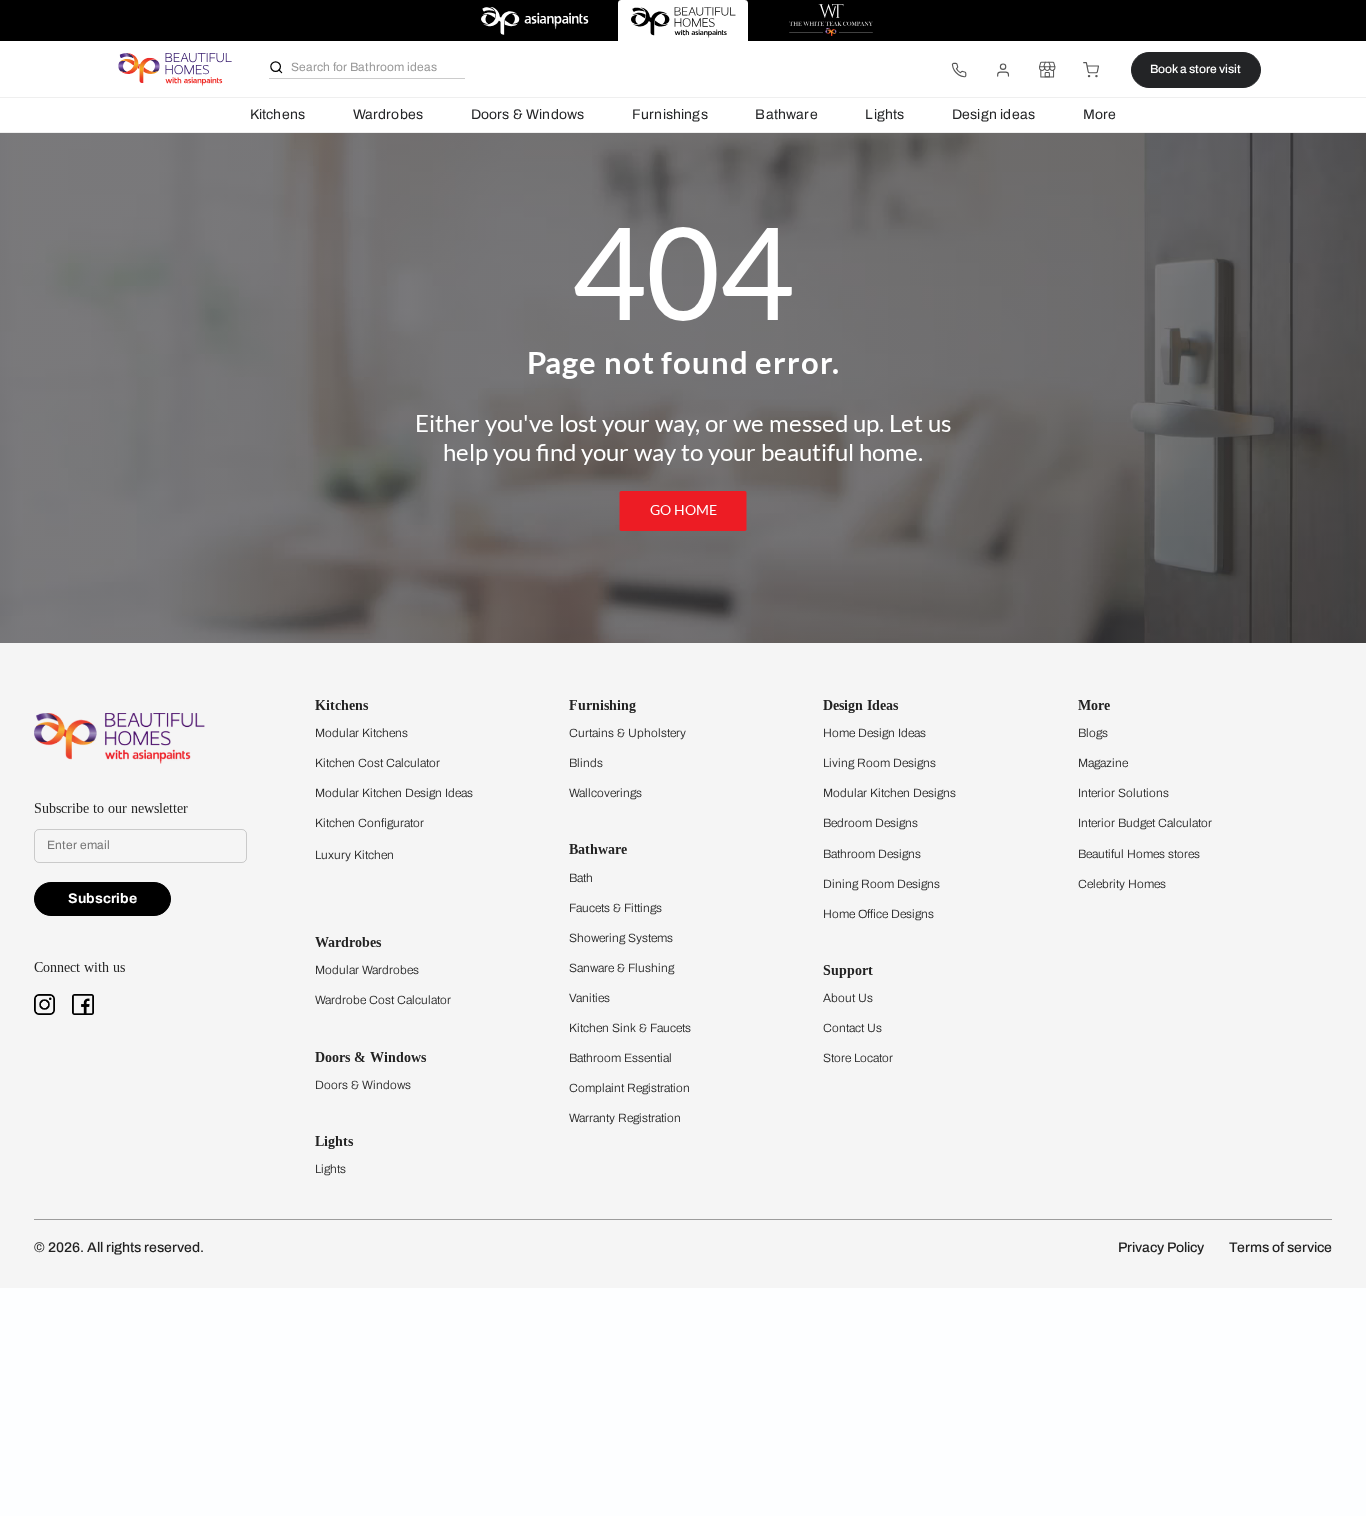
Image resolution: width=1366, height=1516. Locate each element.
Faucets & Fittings (615, 908)
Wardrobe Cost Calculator (383, 1000)
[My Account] (1003, 70)
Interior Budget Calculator (1145, 823)
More (1100, 114)
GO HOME (683, 510)
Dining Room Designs (881, 884)
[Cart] (1092, 70)
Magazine (1103, 763)
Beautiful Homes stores (1139, 854)
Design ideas (993, 114)
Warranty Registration (625, 1118)
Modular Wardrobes (367, 970)
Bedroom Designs (870, 823)
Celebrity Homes (1122, 884)
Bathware (786, 114)
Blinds (586, 763)
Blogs (1093, 733)
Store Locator (858, 1058)
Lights (884, 114)
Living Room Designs (879, 763)
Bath (581, 878)
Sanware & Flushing (621, 968)
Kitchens (277, 114)
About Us (848, 998)
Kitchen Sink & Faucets (630, 1028)
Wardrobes (388, 114)
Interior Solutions (1123, 793)
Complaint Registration (629, 1088)
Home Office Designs (878, 914)
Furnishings (670, 114)
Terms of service (1280, 1247)
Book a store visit (1195, 69)
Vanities (589, 998)
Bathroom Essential (620, 1058)
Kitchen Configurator (369, 823)
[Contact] (959, 70)
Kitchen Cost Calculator (377, 763)
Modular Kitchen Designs (889, 793)
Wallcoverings (605, 793)
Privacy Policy (1161, 1247)
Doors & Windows (528, 114)
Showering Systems (621, 938)
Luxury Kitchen (354, 855)
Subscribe (102, 898)
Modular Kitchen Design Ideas (394, 793)
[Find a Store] (1047, 70)
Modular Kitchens (361, 733)
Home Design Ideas (874, 733)
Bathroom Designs (872, 854)
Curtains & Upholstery (627, 733)
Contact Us (852, 1028)
